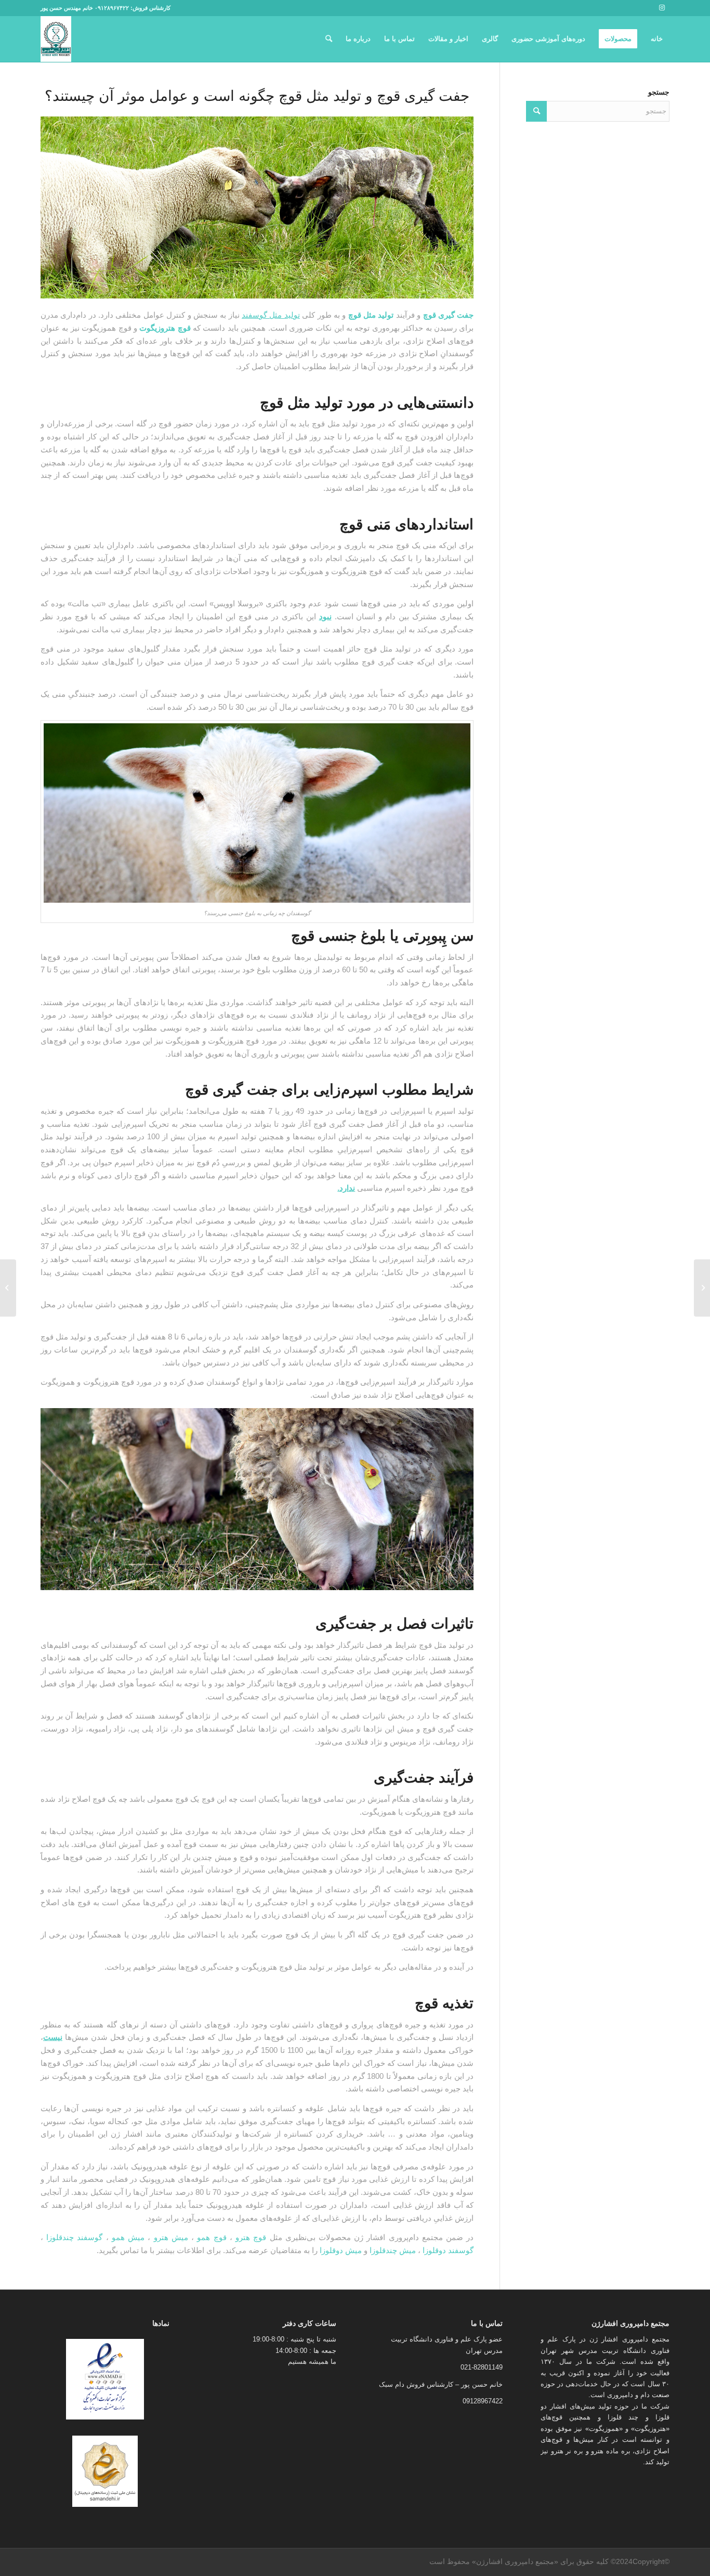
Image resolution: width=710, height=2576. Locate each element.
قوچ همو (212, 2237)
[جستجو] (329, 39)
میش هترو (171, 2237)
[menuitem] (657, 39)
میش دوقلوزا (341, 2250)
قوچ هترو (251, 2237)
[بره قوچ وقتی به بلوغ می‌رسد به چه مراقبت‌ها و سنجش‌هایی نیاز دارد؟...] (702, 1288)
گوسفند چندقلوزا (74, 2237)
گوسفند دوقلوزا (448, 2250)
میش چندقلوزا (393, 2250)
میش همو (128, 2237)
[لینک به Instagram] (662, 8)
